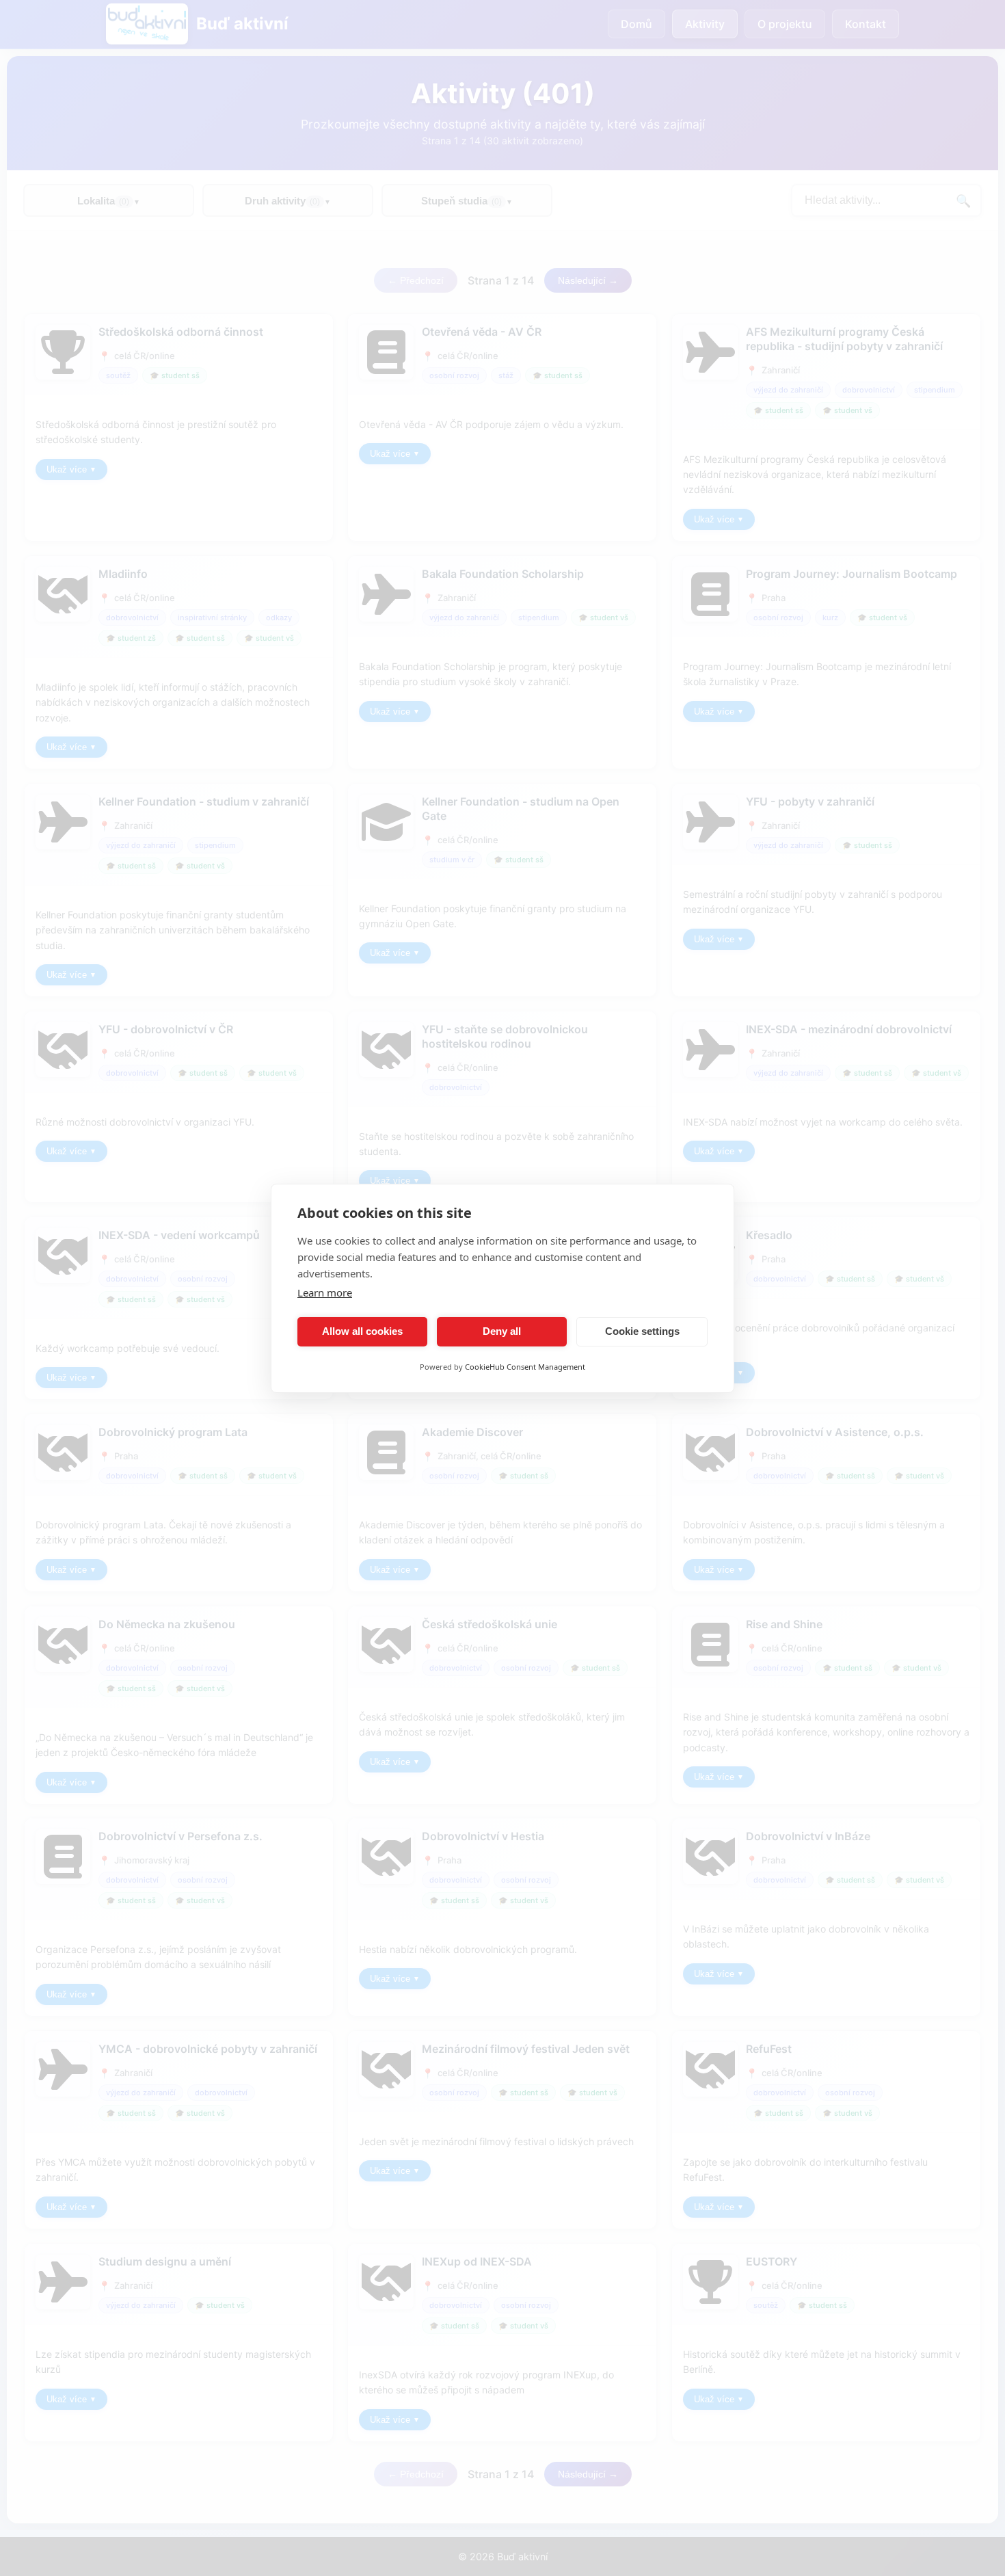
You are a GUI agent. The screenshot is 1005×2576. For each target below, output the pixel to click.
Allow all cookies (362, 1331)
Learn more (325, 1292)
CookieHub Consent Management (525, 1367)
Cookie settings (642, 1331)
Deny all (502, 1331)
